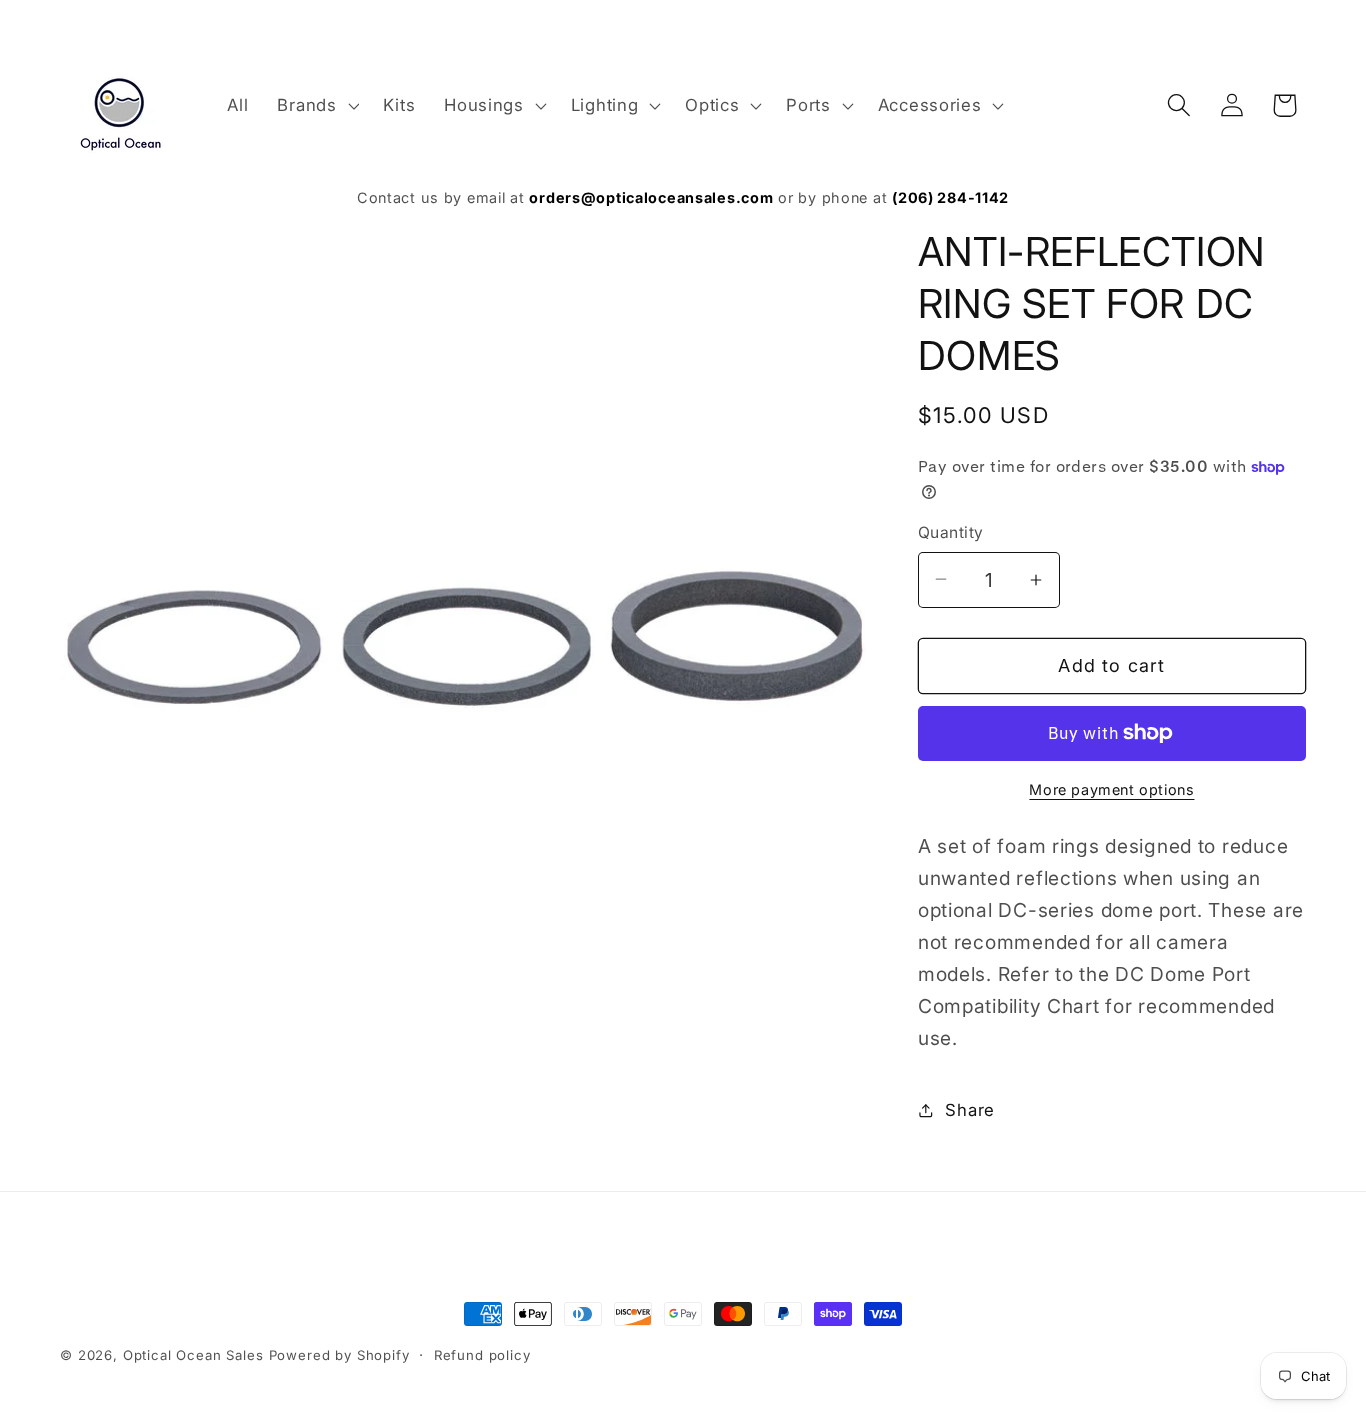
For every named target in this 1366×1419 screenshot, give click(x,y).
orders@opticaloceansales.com (651, 197)
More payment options (1111, 789)
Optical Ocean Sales (193, 1355)
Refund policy (482, 1355)
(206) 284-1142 (950, 197)
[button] (316, 105)
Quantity (951, 532)
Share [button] (970, 1110)
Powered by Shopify (339, 1355)
